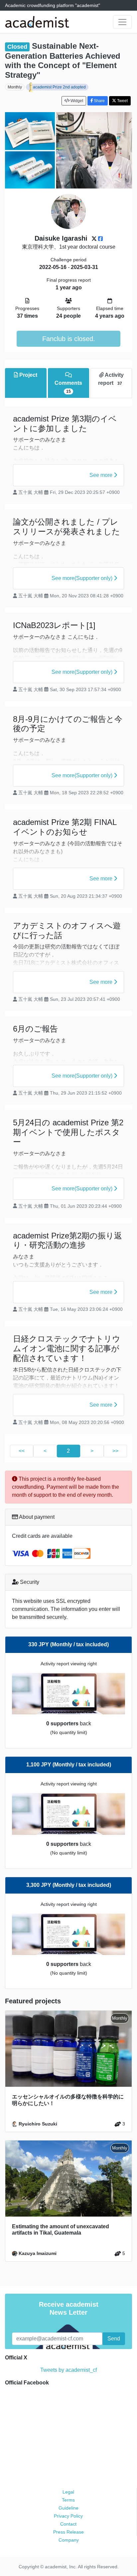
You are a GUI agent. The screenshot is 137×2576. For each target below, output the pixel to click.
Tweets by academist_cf (68, 2370)
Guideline (68, 2508)
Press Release (68, 2532)
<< (22, 1451)
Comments (68, 387)
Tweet (122, 101)
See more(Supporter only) (83, 578)
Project (28, 375)
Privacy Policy (68, 2516)
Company (69, 2540)
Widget (76, 101)
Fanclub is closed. (69, 339)
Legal (68, 2492)
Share (99, 101)
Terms (68, 2500)
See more (102, 475)
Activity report (111, 379)
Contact (68, 2524)
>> (115, 1451)
